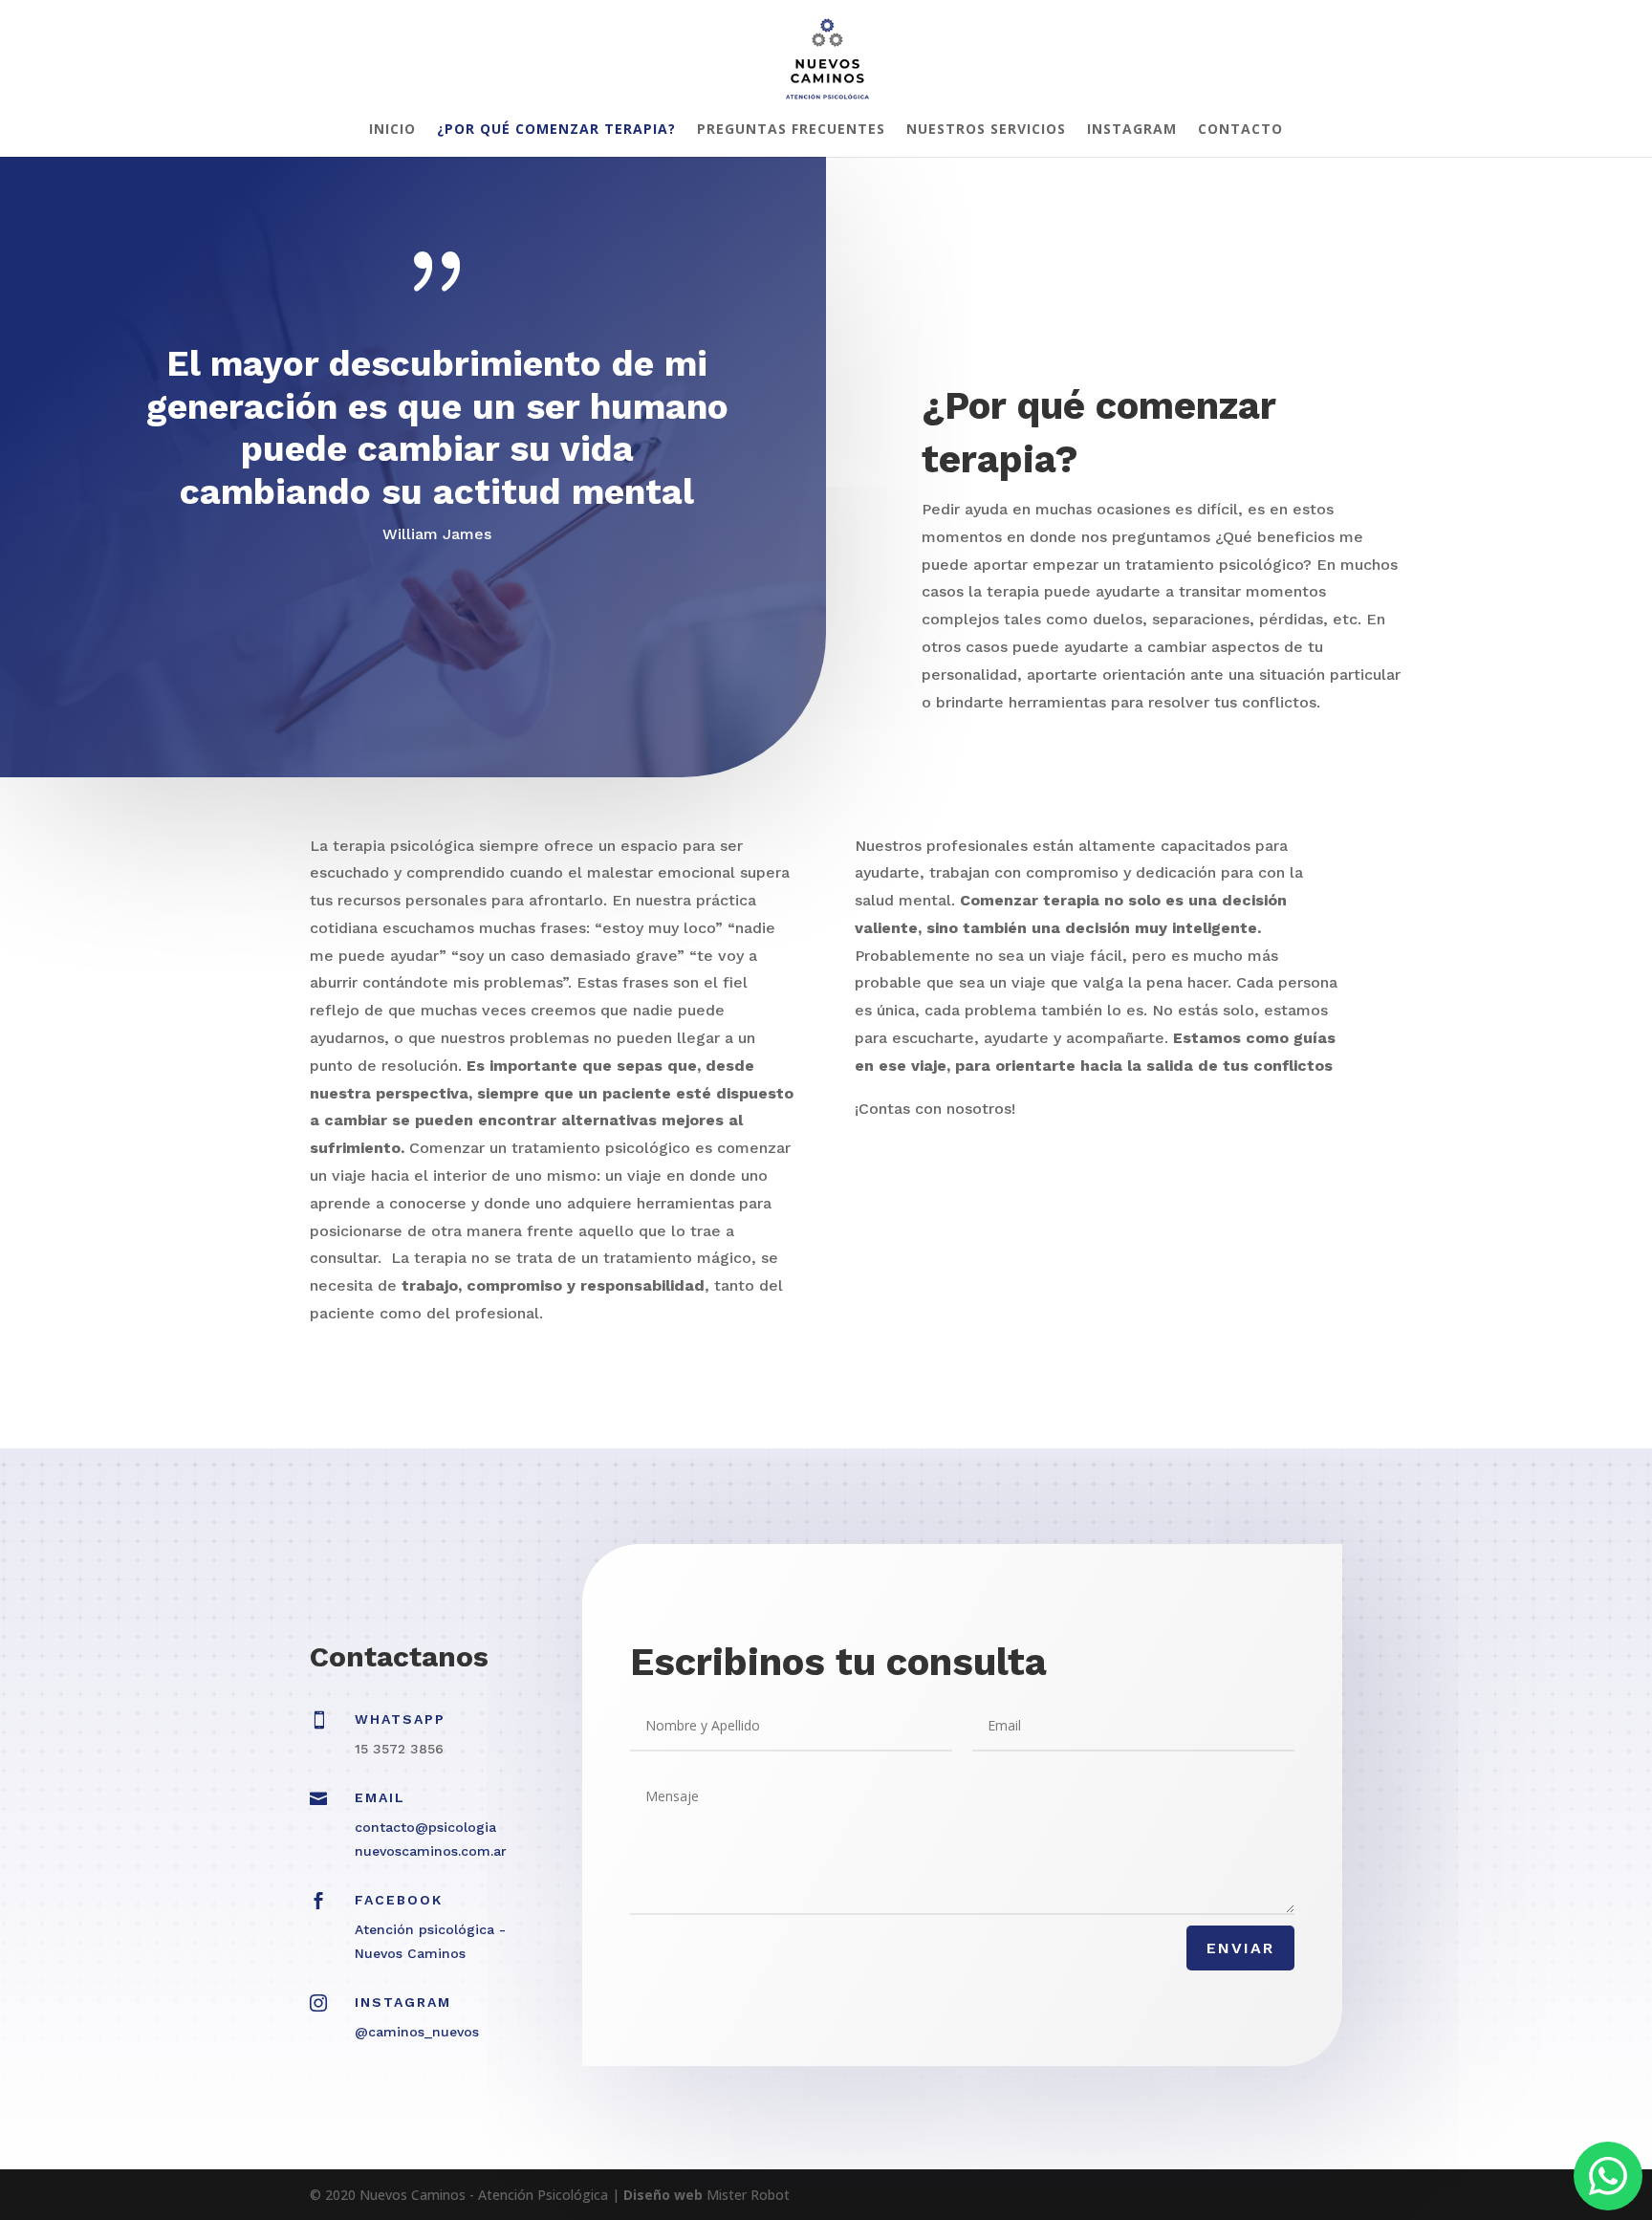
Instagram (1132, 130)
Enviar (1240, 1948)
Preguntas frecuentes (791, 130)
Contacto (1240, 130)
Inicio (392, 130)
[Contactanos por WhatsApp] (1608, 2176)
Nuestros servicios (986, 130)
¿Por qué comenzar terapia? (556, 130)
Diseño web (663, 2195)
